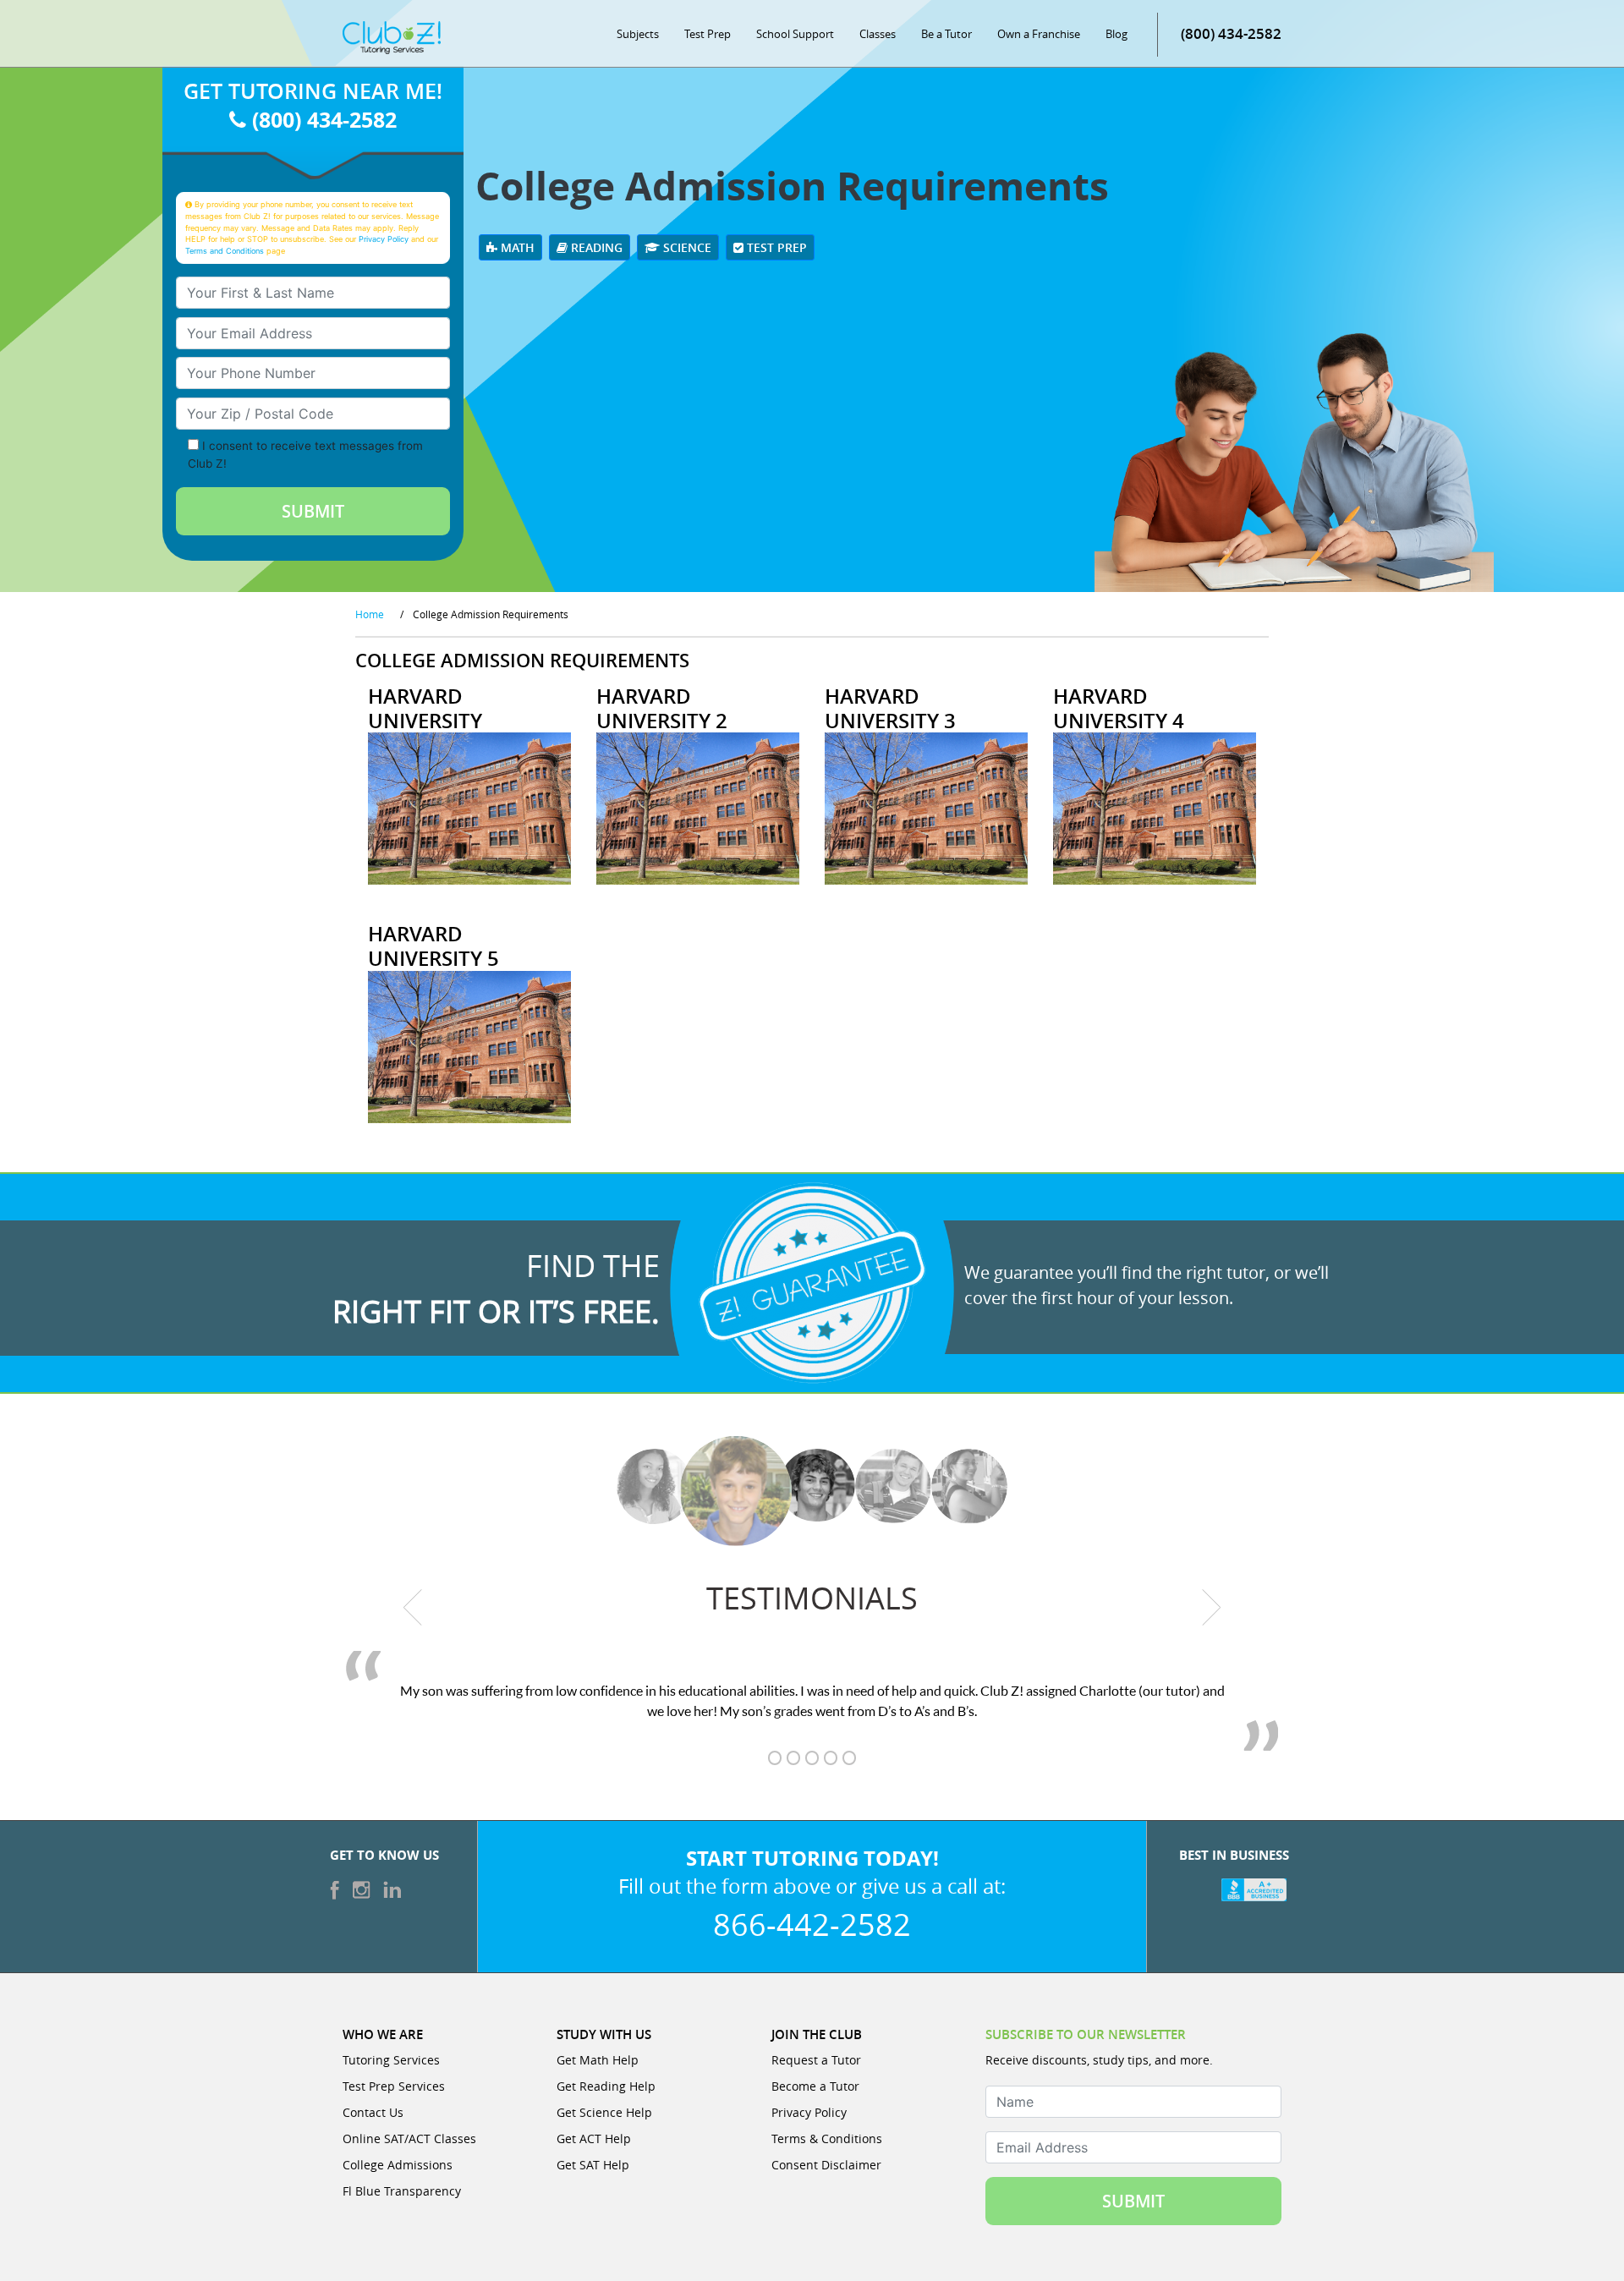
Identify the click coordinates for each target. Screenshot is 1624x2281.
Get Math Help (598, 2060)
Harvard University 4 (1119, 708)
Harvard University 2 (662, 708)
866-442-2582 (812, 1924)
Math (516, 247)
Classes (878, 34)
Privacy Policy (384, 239)
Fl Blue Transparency (402, 2191)
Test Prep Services (394, 2086)
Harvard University (425, 708)
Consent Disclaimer (826, 2165)
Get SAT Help (593, 2165)
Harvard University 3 (890, 708)
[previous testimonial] (413, 1607)
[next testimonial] (1212, 1607)
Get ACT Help (594, 2138)
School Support (795, 34)
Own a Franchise (1039, 34)
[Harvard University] (469, 807)
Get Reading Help (606, 2086)
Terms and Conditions (225, 251)
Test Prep (708, 34)
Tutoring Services (391, 2060)
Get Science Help (604, 2112)
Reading (595, 247)
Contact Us (373, 2112)
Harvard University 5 (433, 946)
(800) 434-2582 (1231, 33)
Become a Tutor (815, 2086)
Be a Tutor (946, 34)
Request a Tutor (816, 2060)
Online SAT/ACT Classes (409, 2138)
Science (686, 247)
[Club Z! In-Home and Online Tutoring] (392, 36)
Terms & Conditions (827, 2138)
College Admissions (398, 2165)
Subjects (638, 34)
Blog (1116, 34)
